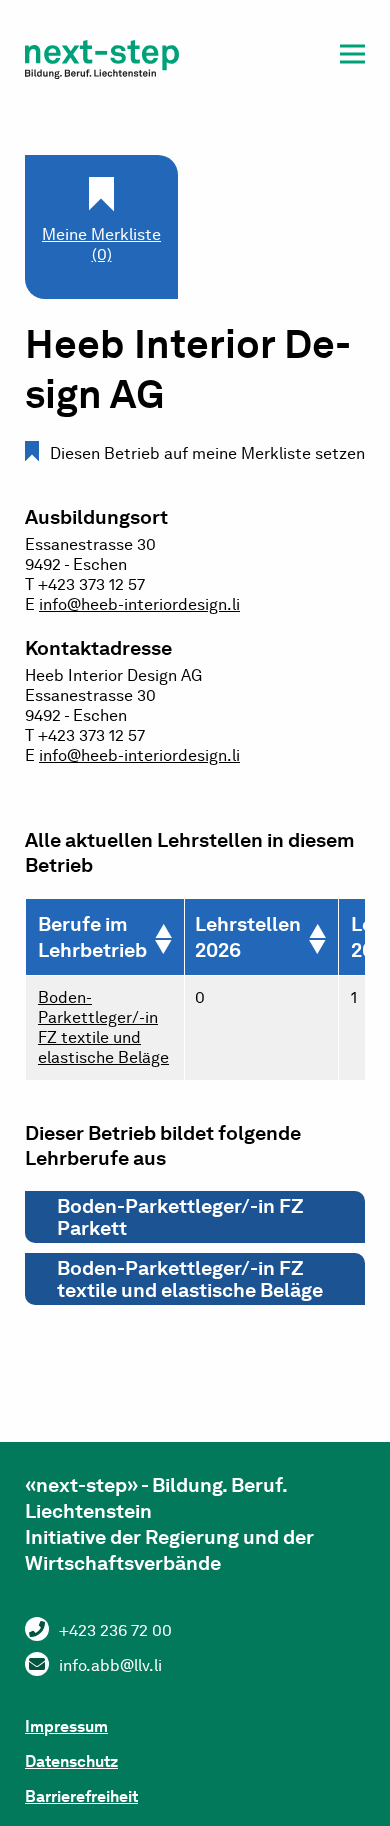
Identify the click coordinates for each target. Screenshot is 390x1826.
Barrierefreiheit (81, 1796)
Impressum (66, 1726)
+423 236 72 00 (115, 1630)
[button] (352, 57)
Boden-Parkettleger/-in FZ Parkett (180, 1217)
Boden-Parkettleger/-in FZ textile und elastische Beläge (103, 1027)
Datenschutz (71, 1761)
